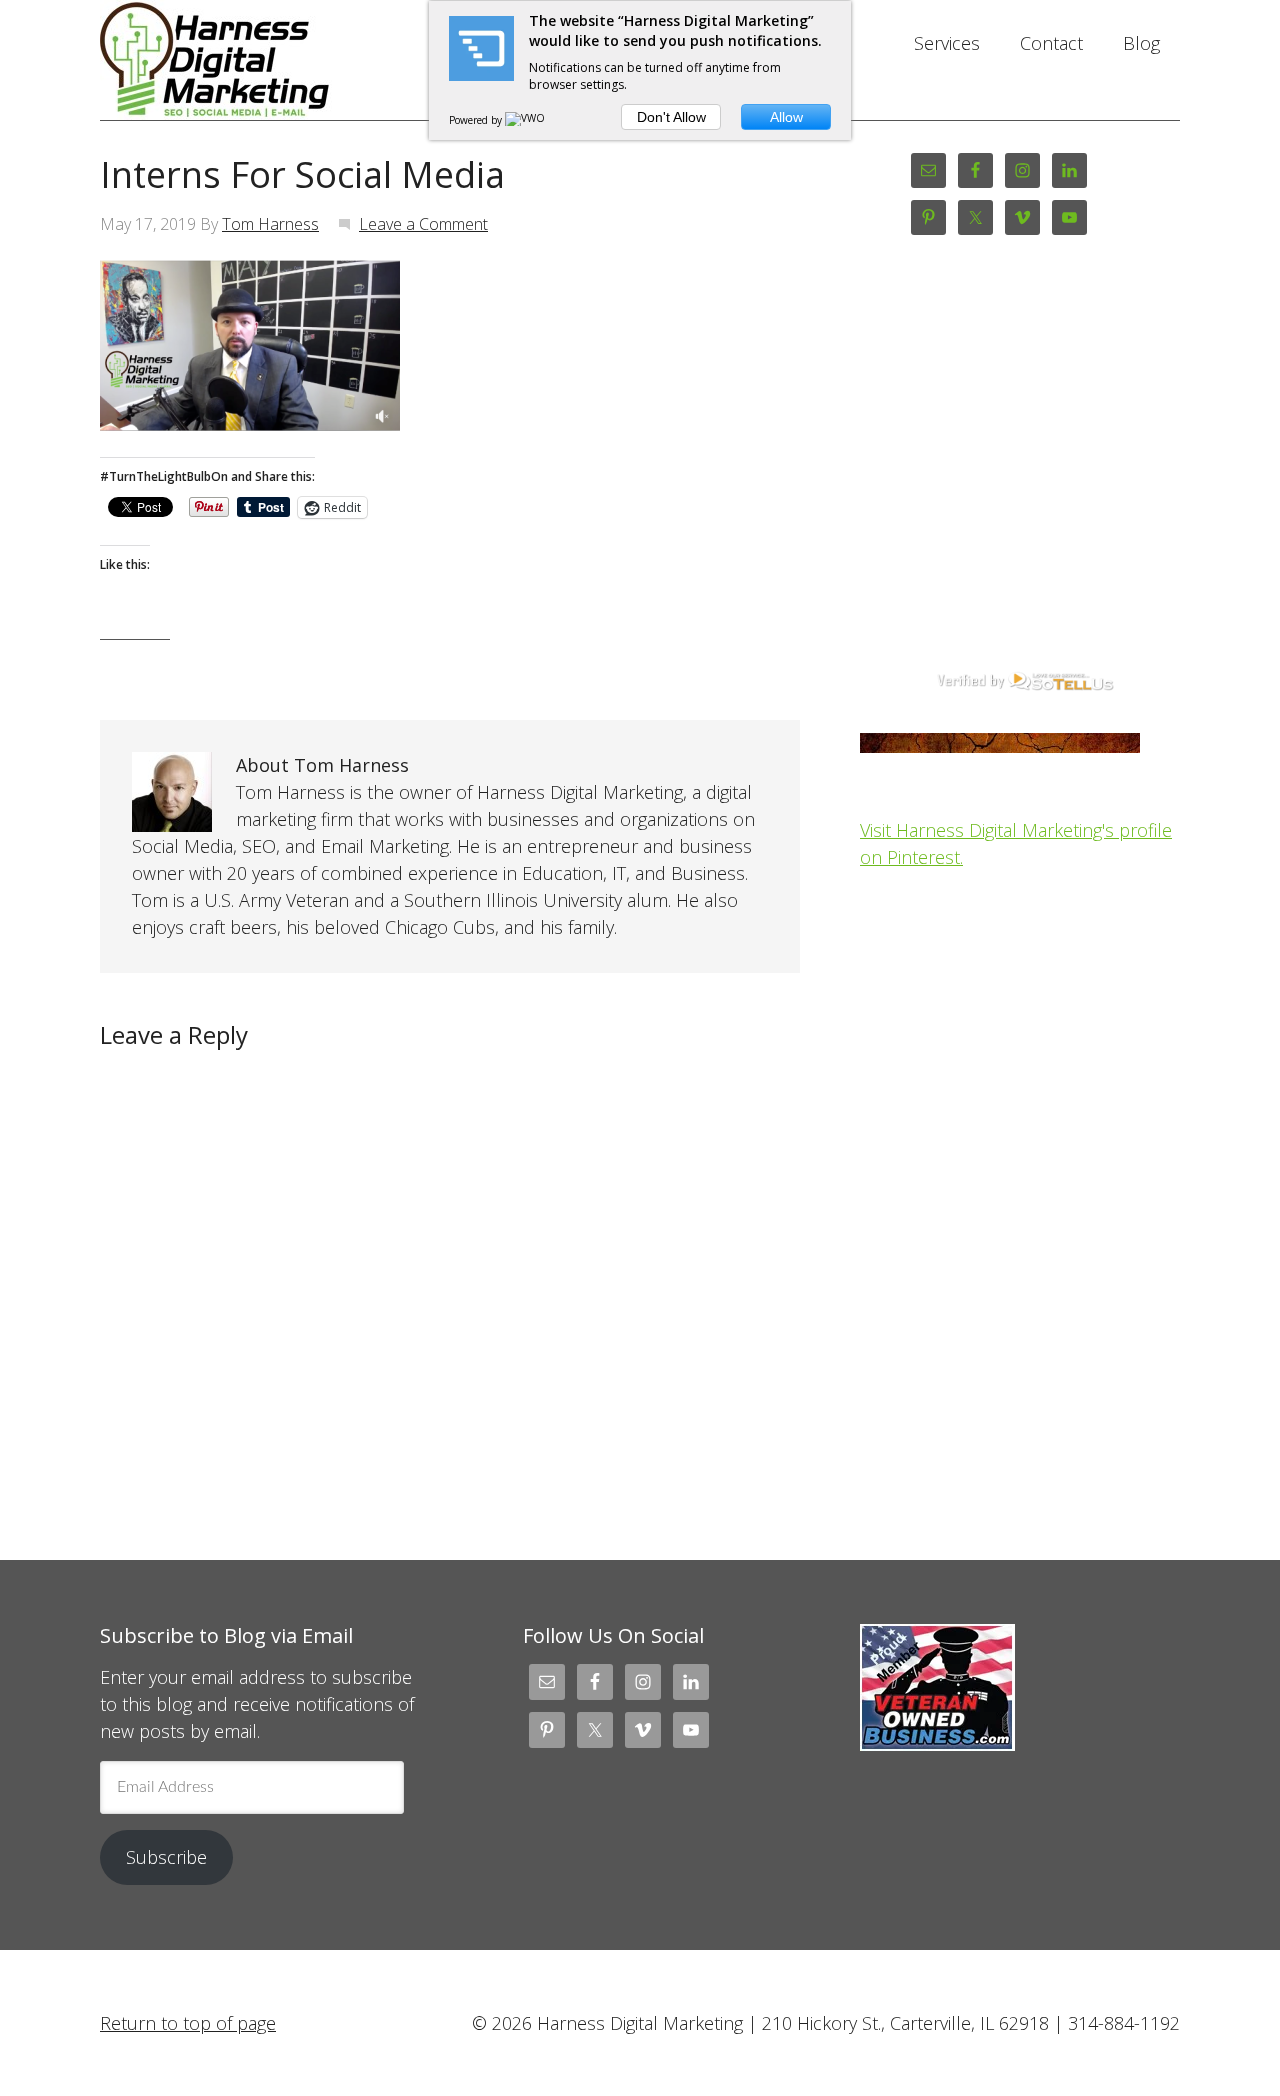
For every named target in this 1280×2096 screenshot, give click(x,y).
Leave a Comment (423, 224)
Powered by (477, 120)
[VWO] (526, 120)
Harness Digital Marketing (260, 60)
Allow (786, 117)
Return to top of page (188, 2023)
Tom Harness (270, 224)
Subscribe (166, 1857)
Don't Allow (671, 117)
